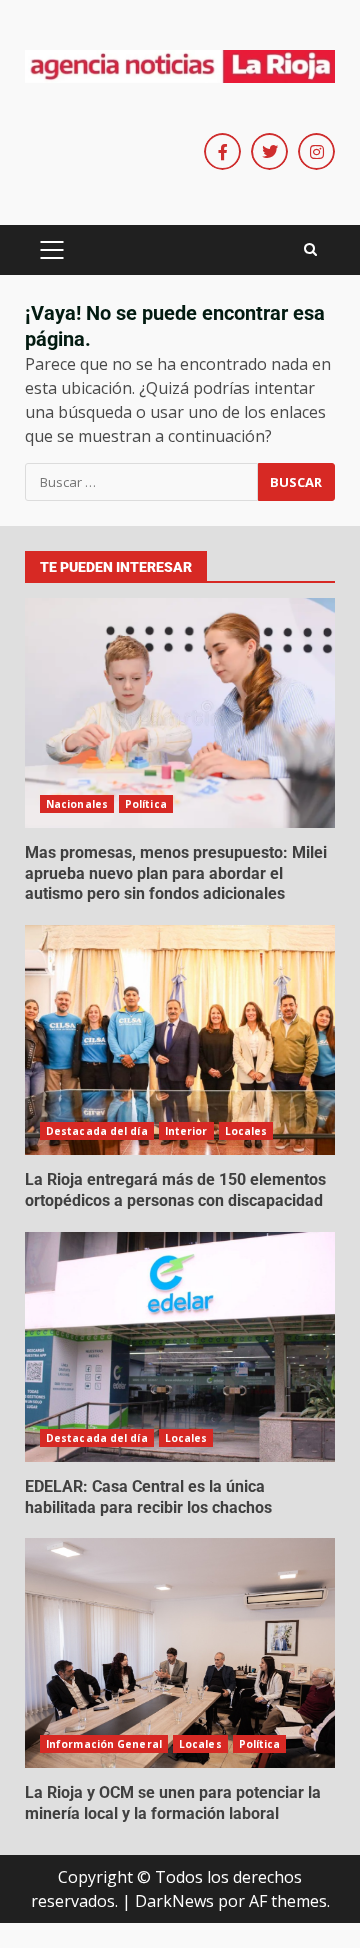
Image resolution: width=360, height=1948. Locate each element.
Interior (186, 1131)
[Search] (310, 250)
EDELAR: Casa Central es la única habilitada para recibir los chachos (180, 1347)
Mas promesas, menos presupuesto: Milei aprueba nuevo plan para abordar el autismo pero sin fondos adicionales (180, 713)
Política (146, 804)
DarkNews (174, 1901)
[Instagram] (316, 151)
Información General (104, 1744)
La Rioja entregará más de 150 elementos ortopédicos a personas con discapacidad (180, 1040)
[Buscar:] (141, 482)
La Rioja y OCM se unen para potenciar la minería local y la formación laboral (180, 1653)
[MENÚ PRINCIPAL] (51, 250)
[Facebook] (222, 151)
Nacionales (77, 804)
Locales (246, 1131)
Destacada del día (97, 1131)
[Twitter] (269, 151)
